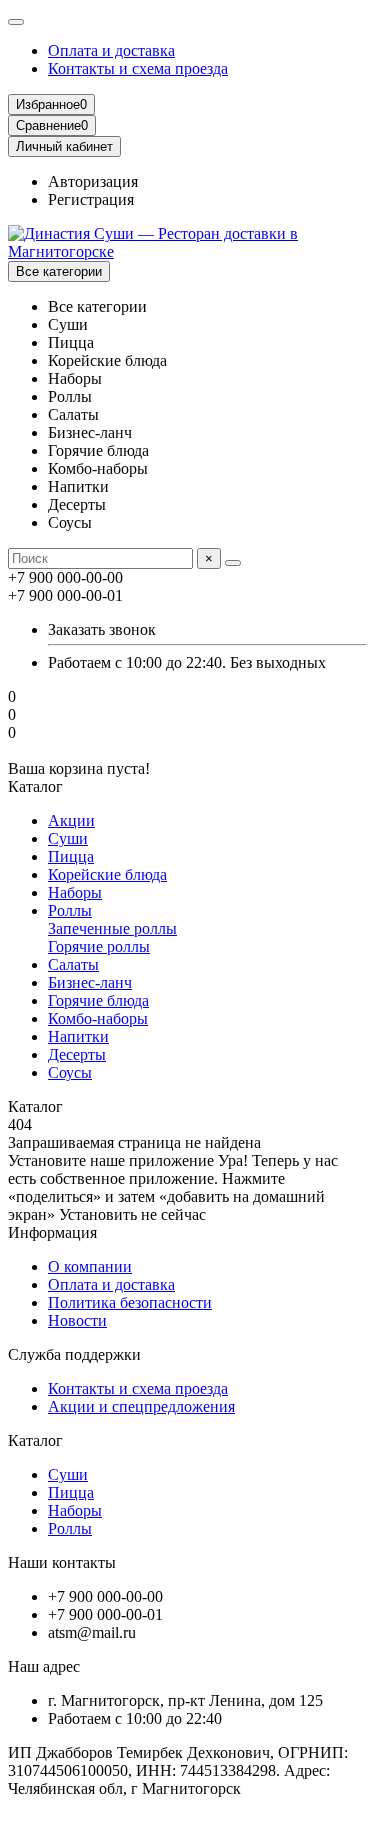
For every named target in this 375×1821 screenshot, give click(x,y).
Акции (71, 820)
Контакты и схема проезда (138, 68)
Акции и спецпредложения (141, 1406)
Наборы (75, 892)
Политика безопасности (130, 1302)
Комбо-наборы (98, 1018)
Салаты (73, 964)
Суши (68, 838)
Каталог (35, 1440)
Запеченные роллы (112, 928)
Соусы (70, 1072)
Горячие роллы (99, 946)
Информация (52, 1232)
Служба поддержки (74, 1354)
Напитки (78, 1036)
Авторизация (93, 181)
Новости (77, 1320)
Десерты (77, 1054)
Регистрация (91, 199)
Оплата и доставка (111, 50)
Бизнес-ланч (90, 982)
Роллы (70, 910)
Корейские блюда (107, 874)
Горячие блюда (98, 1000)
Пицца (71, 856)
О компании (90, 1266)
